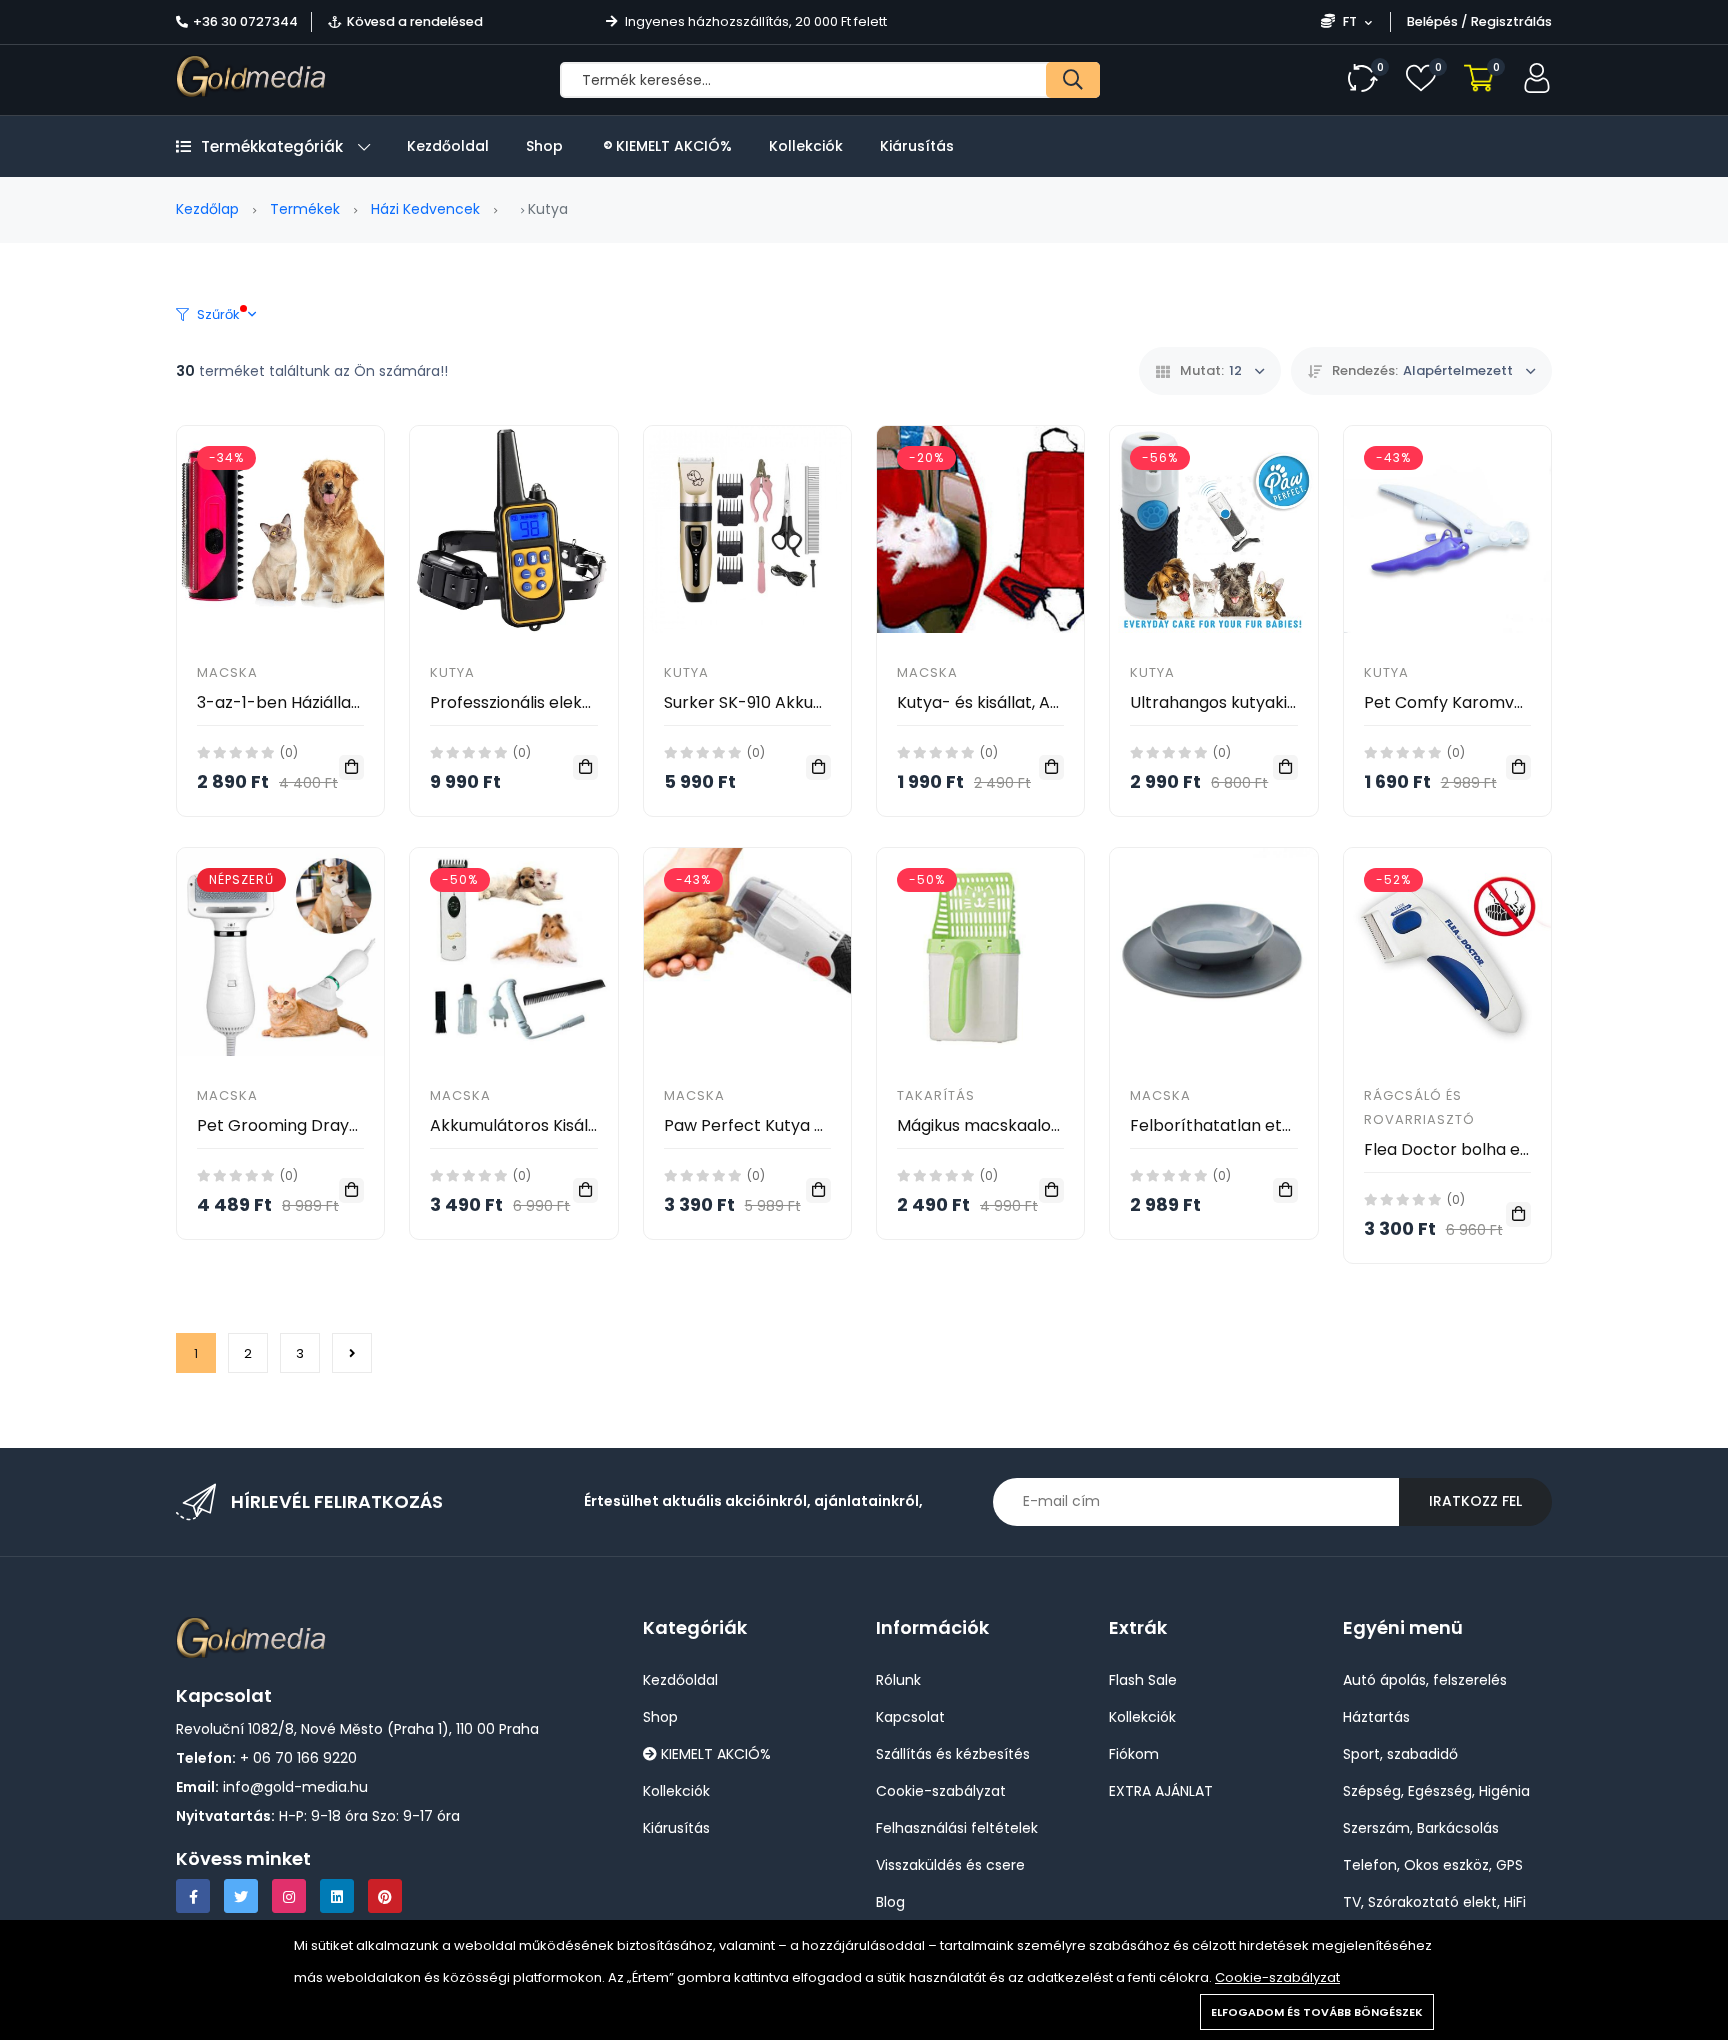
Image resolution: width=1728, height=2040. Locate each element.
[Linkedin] (337, 1896)
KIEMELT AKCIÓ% (672, 146)
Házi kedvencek (425, 209)
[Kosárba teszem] (351, 767)
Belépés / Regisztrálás (1479, 21)
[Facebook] (193, 1896)
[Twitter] (241, 1896)
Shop (544, 146)
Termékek (305, 209)
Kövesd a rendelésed (415, 21)
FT (1350, 21)
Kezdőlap (207, 209)
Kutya (452, 672)
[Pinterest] (385, 1896)
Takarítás (936, 1095)
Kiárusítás (917, 146)
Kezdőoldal (448, 146)
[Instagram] (289, 1896)
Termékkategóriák (272, 146)
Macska (227, 672)
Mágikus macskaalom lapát (1005, 1125)
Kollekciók (806, 146)
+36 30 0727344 (245, 21)
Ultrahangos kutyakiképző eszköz (1261, 702)
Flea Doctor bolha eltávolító (1475, 1149)
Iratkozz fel (1475, 1501)
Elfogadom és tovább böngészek (1317, 2012)
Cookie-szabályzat (1277, 1977)
